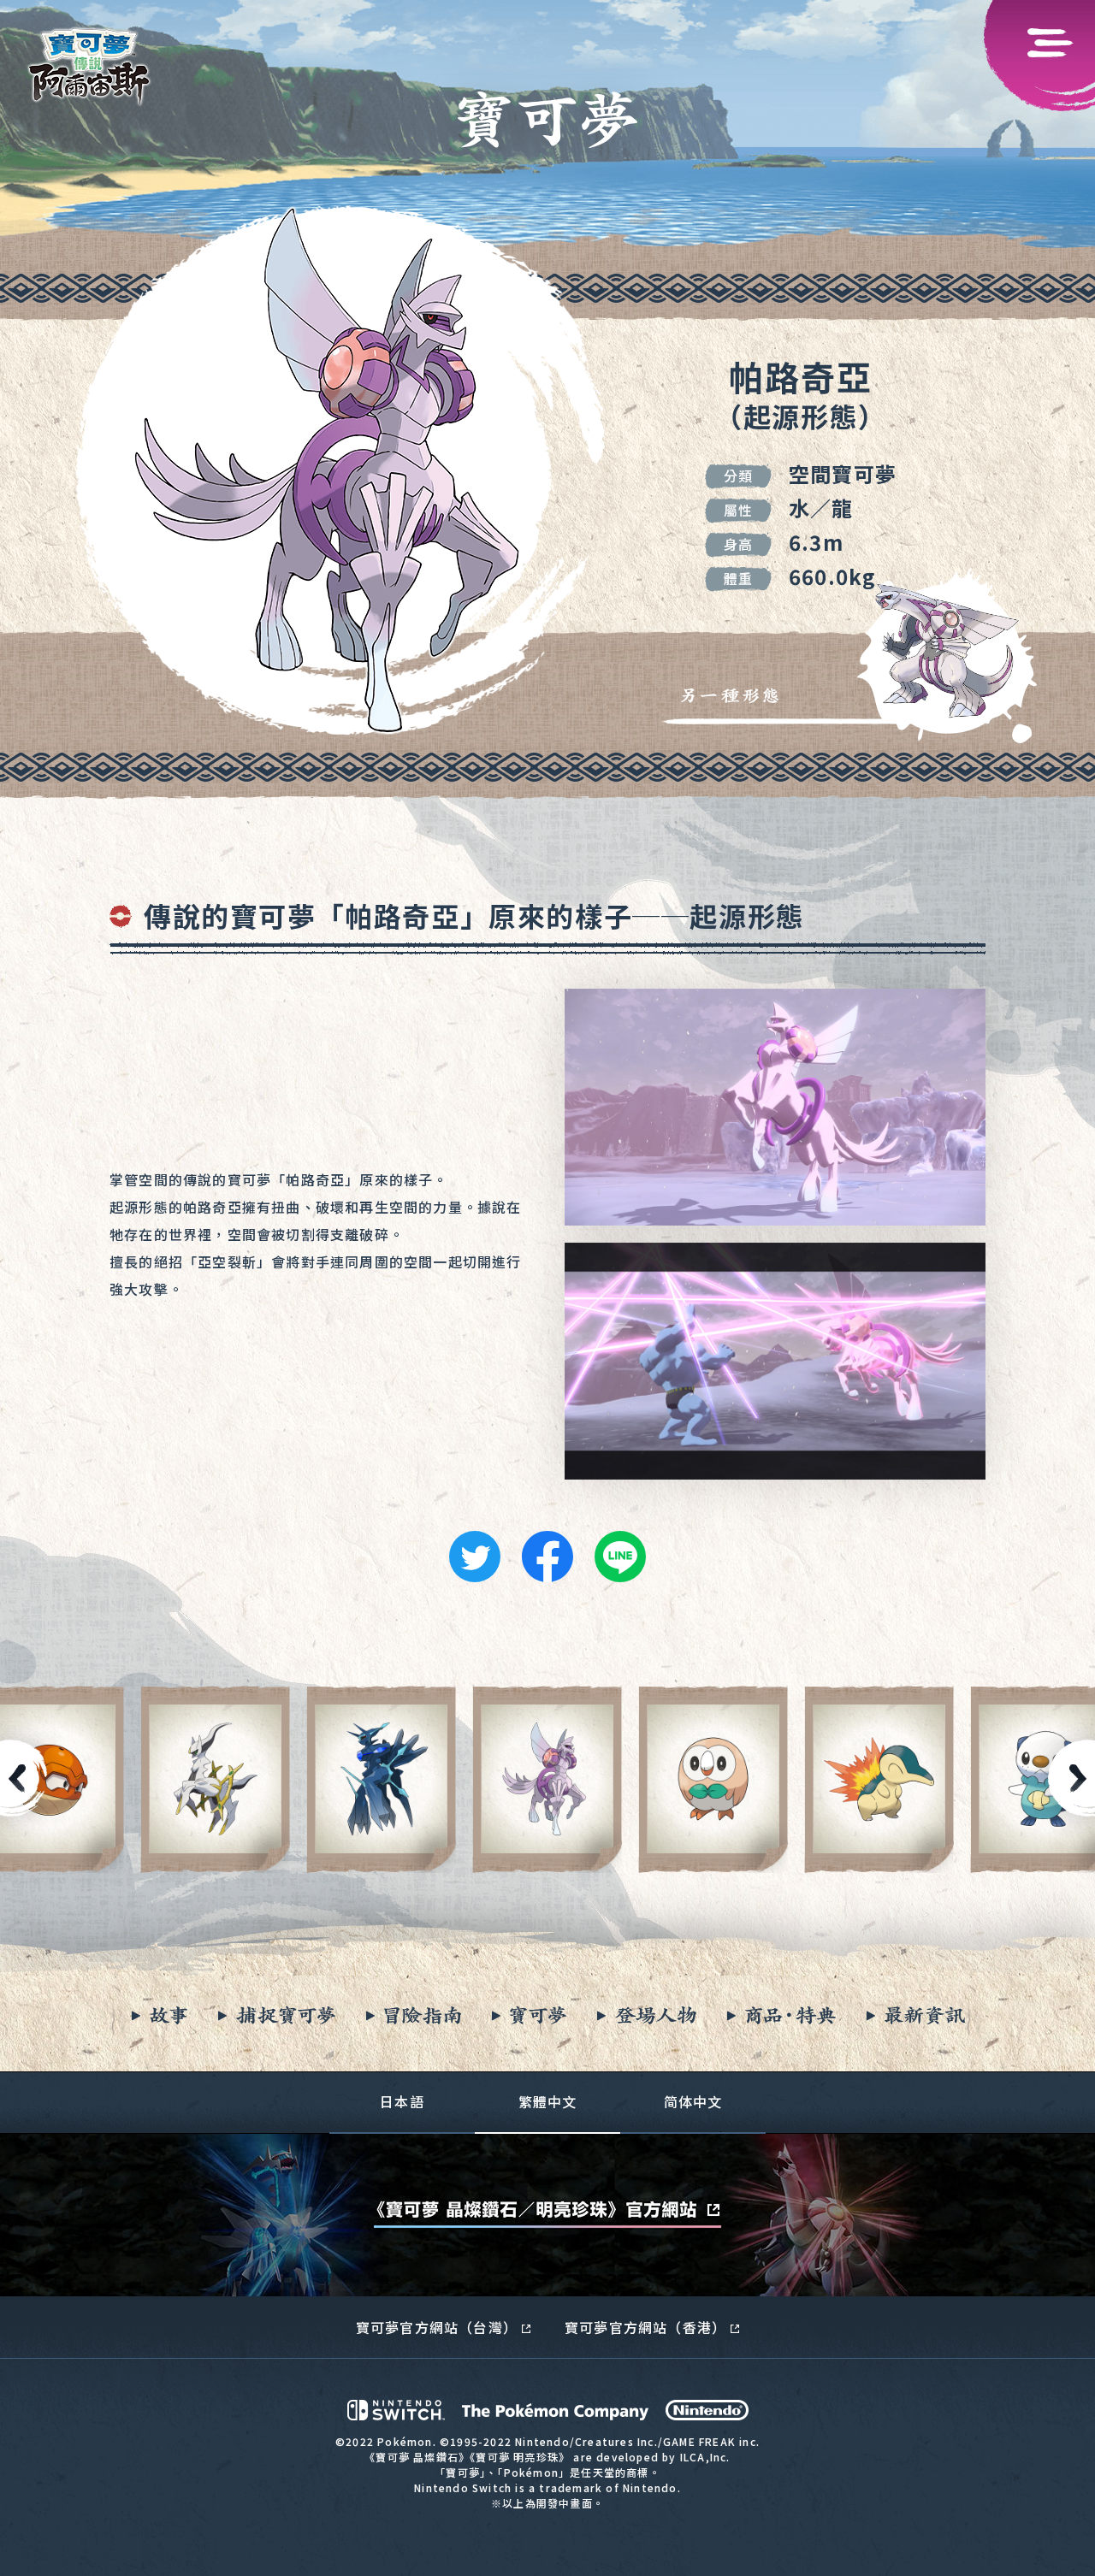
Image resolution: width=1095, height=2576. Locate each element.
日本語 (402, 2101)
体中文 (693, 2101)
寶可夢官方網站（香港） (645, 2327)
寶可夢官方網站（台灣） (437, 2327)
